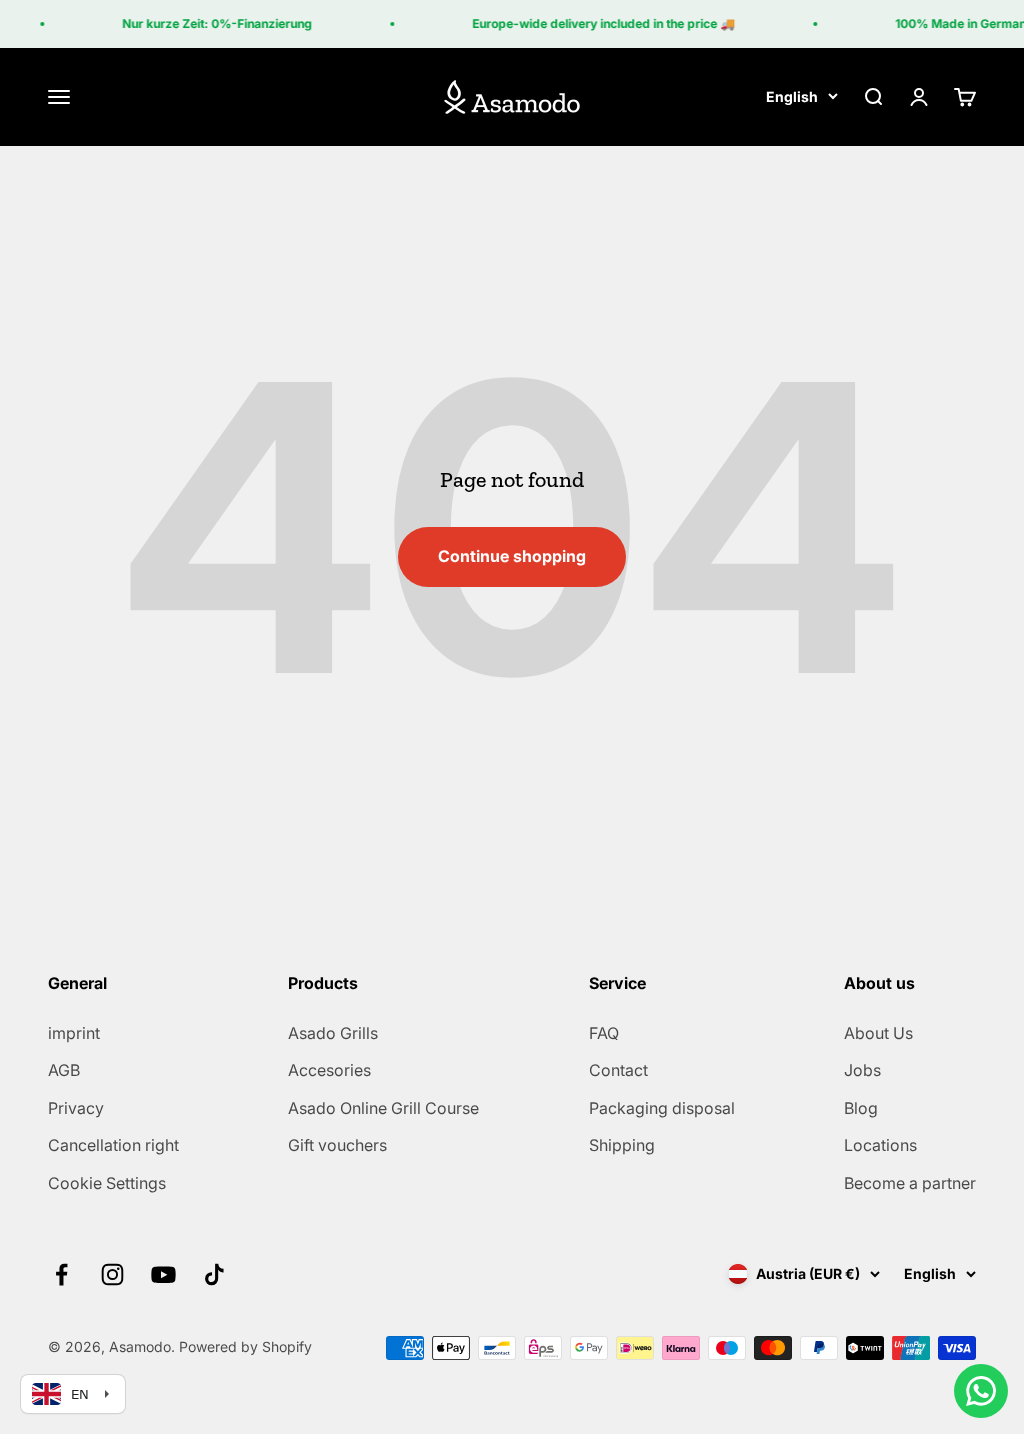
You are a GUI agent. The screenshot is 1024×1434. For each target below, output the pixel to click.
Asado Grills (333, 1033)
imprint (74, 1033)
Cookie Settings (107, 1183)
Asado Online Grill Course (383, 1108)
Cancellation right (113, 1145)
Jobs (862, 1070)
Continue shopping (512, 556)
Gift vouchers (337, 1145)
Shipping (622, 1145)
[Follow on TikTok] (214, 1274)
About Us (878, 1033)
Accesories (329, 1070)
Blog (861, 1108)
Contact (618, 1070)
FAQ (604, 1033)
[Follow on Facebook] (61, 1274)
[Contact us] (981, 1391)
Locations (880, 1145)
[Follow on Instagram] (112, 1274)
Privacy (76, 1108)
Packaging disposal (662, 1108)
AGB (64, 1070)
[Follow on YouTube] (163, 1274)
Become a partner (910, 1183)
